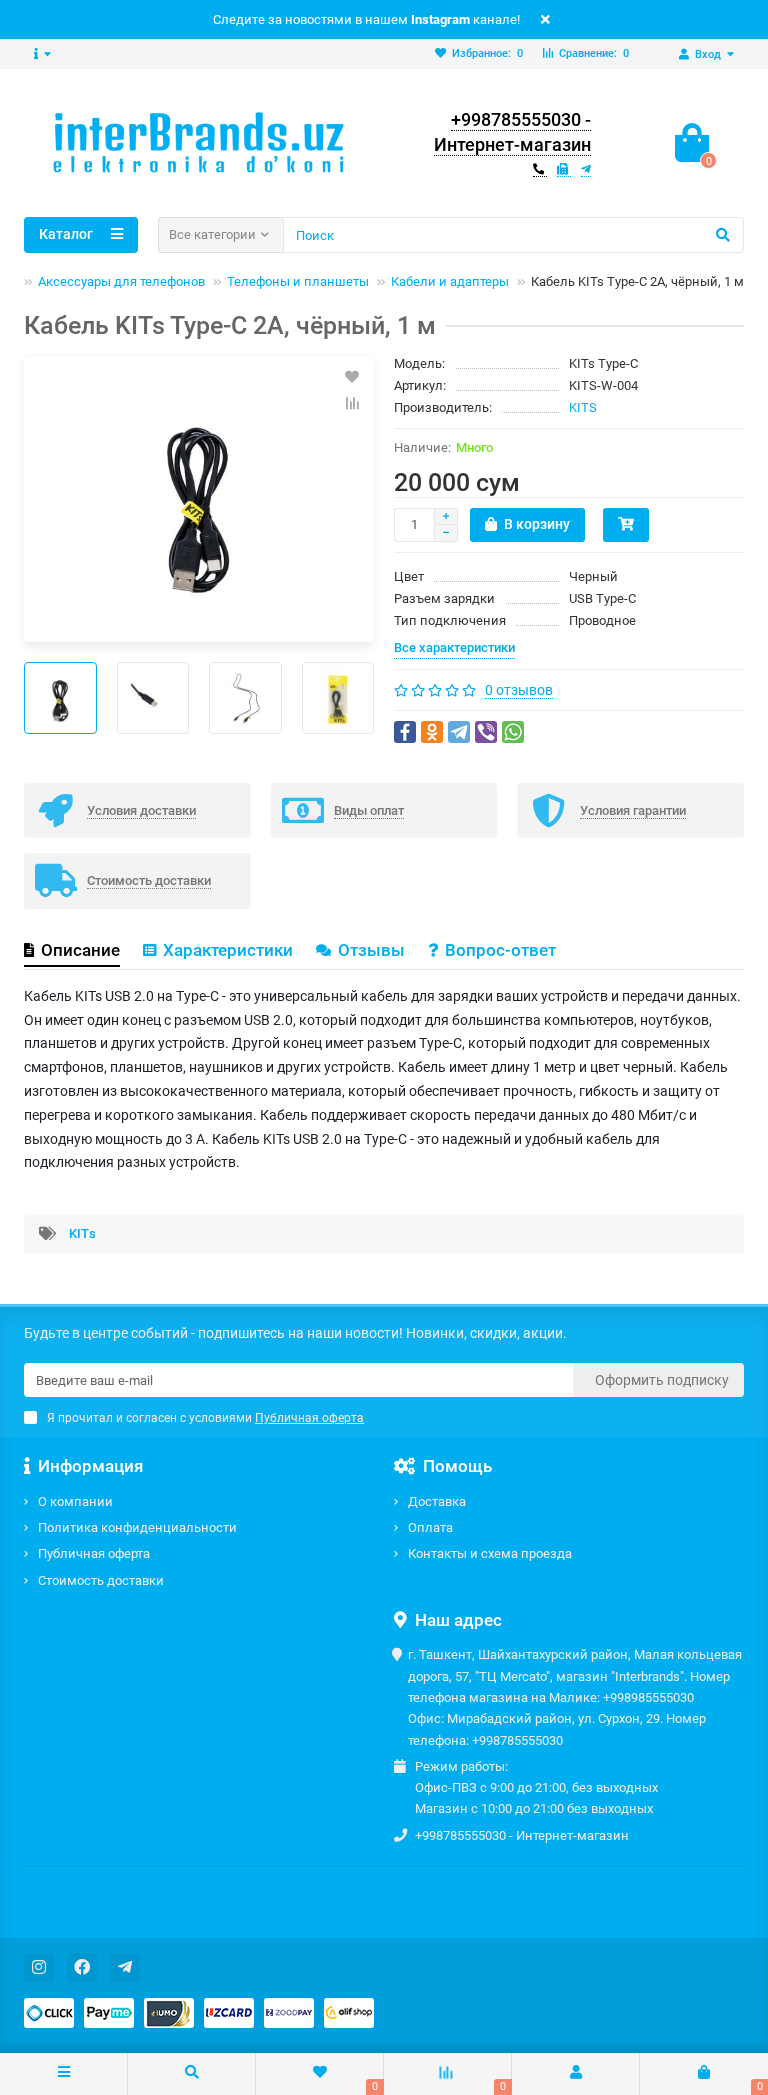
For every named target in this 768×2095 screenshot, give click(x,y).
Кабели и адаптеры (450, 281)
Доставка (437, 1501)
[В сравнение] (352, 403)
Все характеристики (454, 647)
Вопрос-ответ (500, 950)
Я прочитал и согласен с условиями (205, 1418)
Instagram (440, 19)
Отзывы (371, 950)
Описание (80, 950)
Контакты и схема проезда (490, 1553)
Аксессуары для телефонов (121, 281)
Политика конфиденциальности (137, 1527)
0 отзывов (519, 690)
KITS (583, 407)
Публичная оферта (94, 1553)
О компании (75, 1501)
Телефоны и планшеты (298, 281)
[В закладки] (352, 377)
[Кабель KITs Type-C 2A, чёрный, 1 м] (199, 499)
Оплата (430, 1527)
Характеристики (228, 950)
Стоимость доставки (101, 1580)
